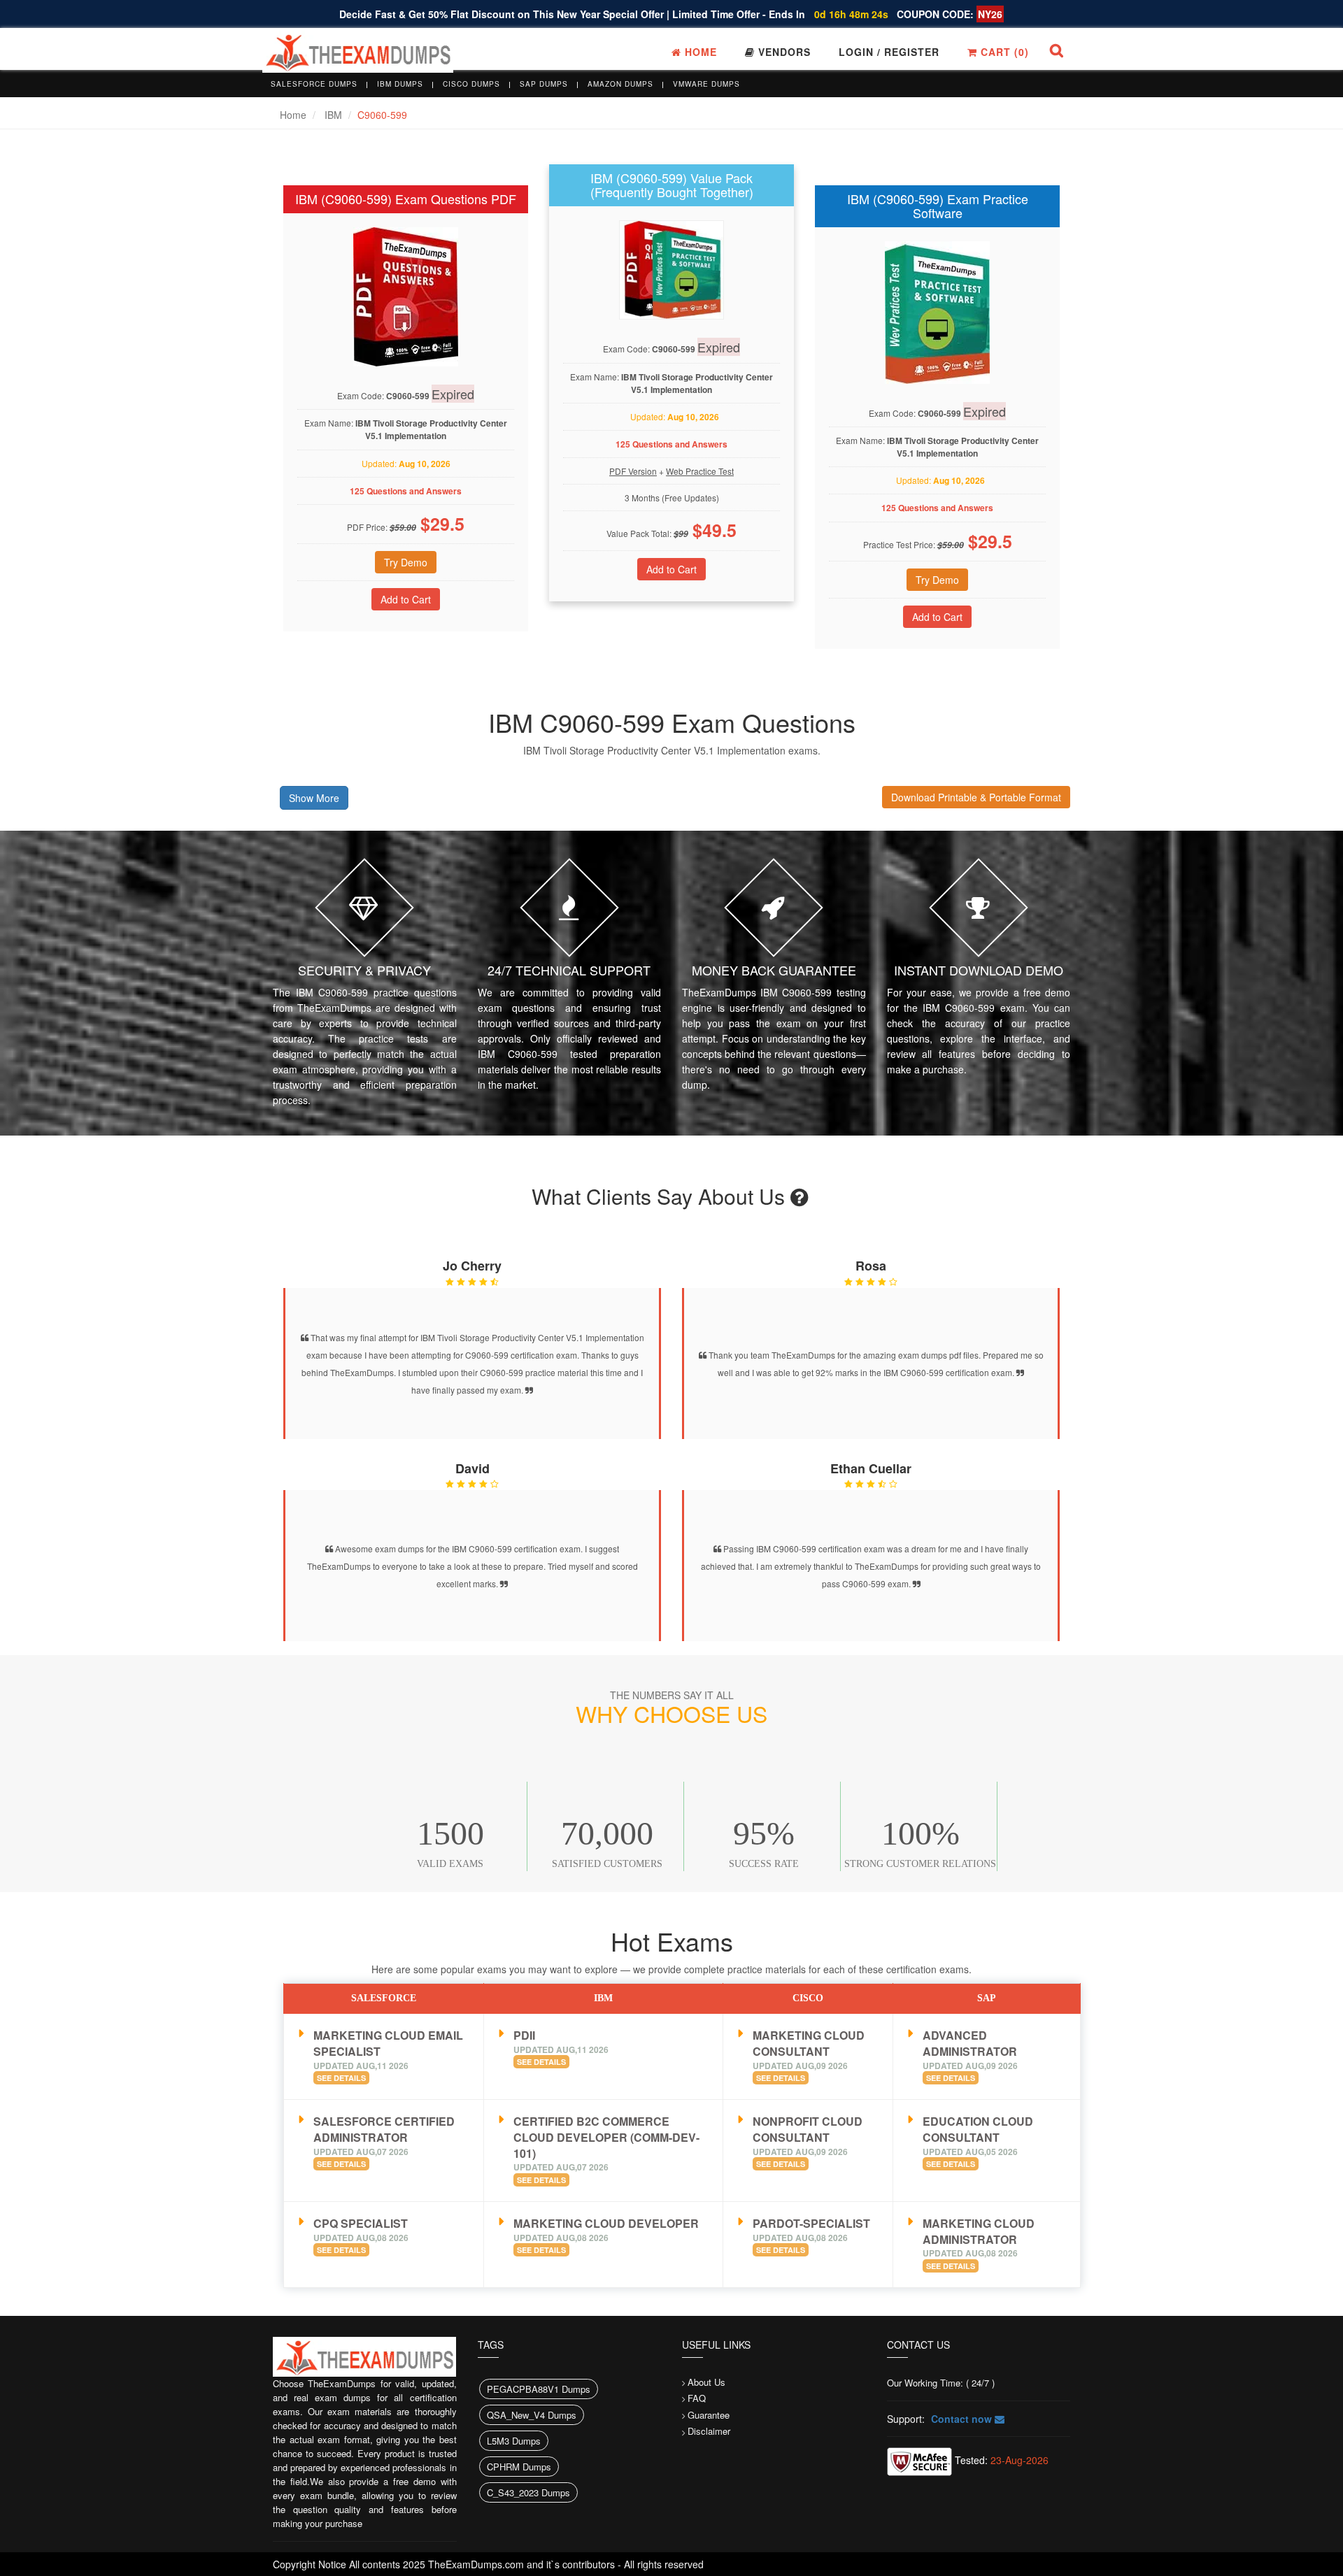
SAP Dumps (544, 84)
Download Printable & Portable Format (976, 797)
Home (699, 52)
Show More (314, 798)
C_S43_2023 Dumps (528, 2492)
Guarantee (709, 2415)
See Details (341, 2078)
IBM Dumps (400, 84)
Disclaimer (709, 2431)
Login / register (889, 52)
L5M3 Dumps (514, 2441)
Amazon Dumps (620, 84)
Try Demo (406, 562)
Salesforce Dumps (314, 84)
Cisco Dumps (471, 84)
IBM (333, 115)
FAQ (697, 2398)
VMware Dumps (706, 84)
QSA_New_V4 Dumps (532, 2415)
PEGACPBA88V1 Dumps (539, 2389)
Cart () (1003, 52)
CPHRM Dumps (519, 2467)
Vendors (783, 52)
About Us (706, 2382)
